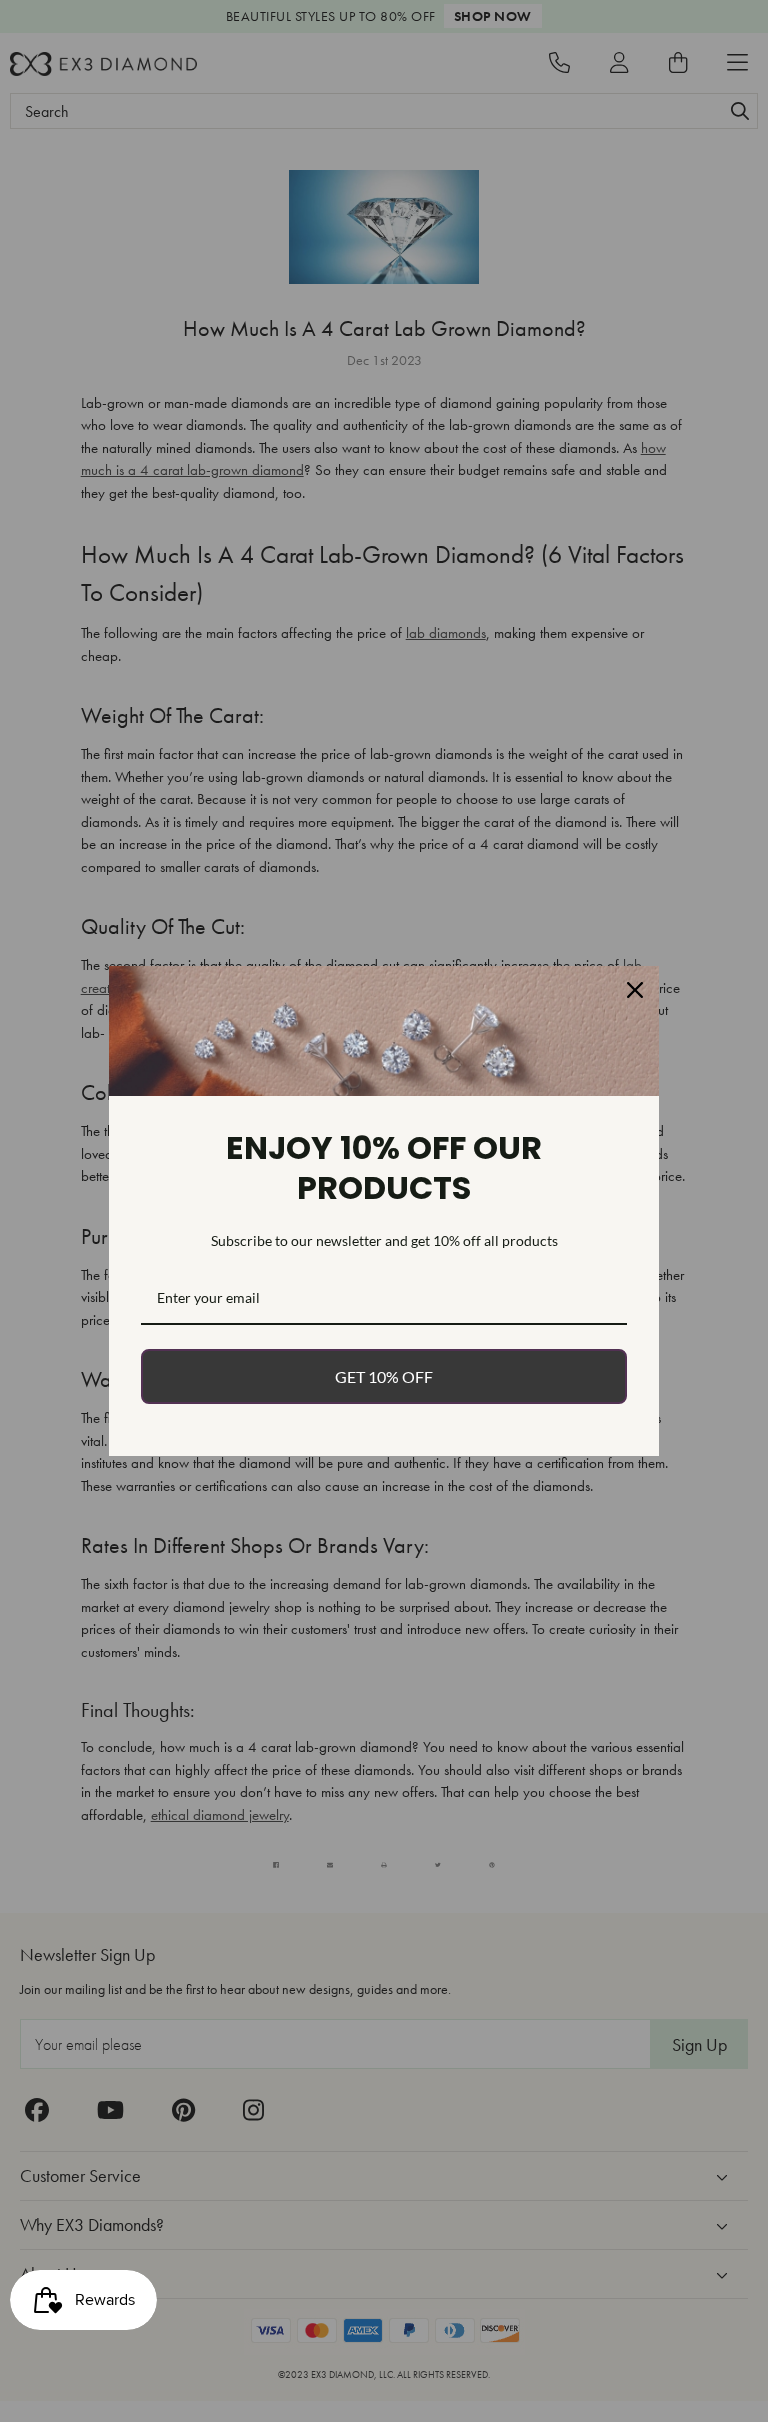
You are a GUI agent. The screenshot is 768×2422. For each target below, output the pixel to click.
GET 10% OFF (384, 1376)
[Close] (635, 990)
